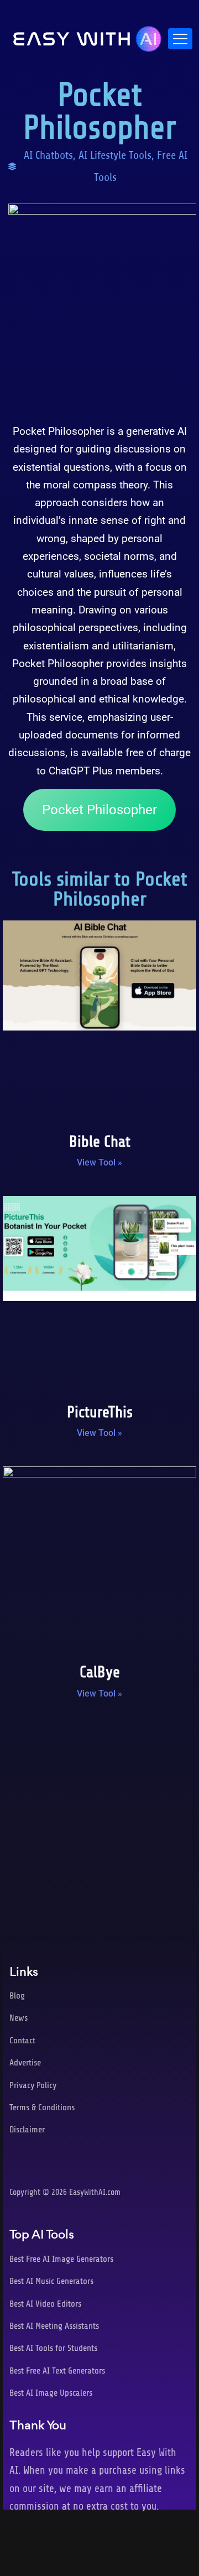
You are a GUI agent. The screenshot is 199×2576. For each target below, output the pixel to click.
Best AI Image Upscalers (51, 2393)
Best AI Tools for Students (53, 2348)
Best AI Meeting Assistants (54, 2326)
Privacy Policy (33, 2085)
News (19, 2018)
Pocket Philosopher (99, 810)
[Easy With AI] (87, 36)
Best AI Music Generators (51, 2281)
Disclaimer (27, 2130)
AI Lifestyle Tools (115, 155)
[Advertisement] (99, 1821)
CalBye (100, 1672)
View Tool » (99, 1162)
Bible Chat (100, 1142)
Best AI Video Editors (45, 2304)
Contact (22, 2041)
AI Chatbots (48, 155)
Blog (17, 1996)
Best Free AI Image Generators (61, 2259)
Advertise (25, 2063)
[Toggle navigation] (180, 39)
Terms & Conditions (42, 2107)
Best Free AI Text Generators (57, 2371)
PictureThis (100, 1412)
